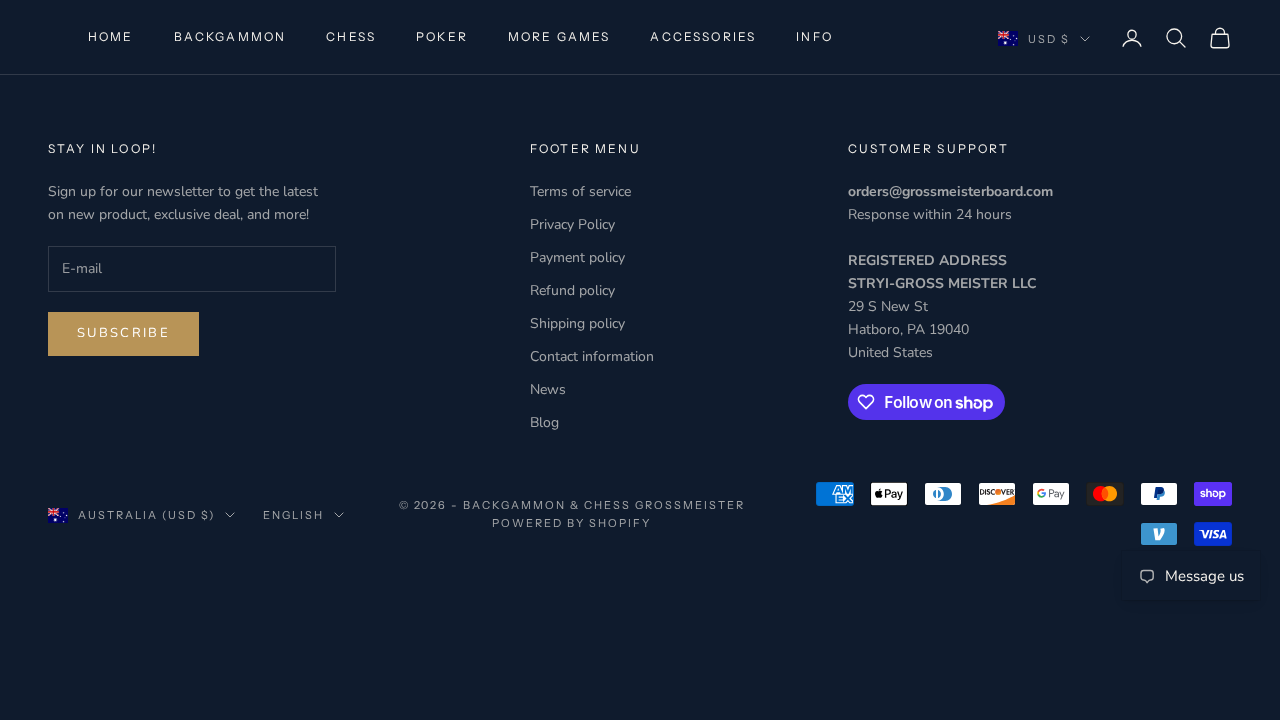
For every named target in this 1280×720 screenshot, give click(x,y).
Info (814, 36)
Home (111, 36)
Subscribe (123, 333)
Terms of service (580, 191)
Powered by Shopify (571, 523)
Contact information (592, 356)
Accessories (703, 36)
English (293, 515)
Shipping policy (577, 323)
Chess (351, 36)
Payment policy (577, 257)
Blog (544, 422)
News (548, 389)
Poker (442, 36)
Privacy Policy (572, 224)
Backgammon (230, 36)
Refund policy (572, 290)
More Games (559, 36)
